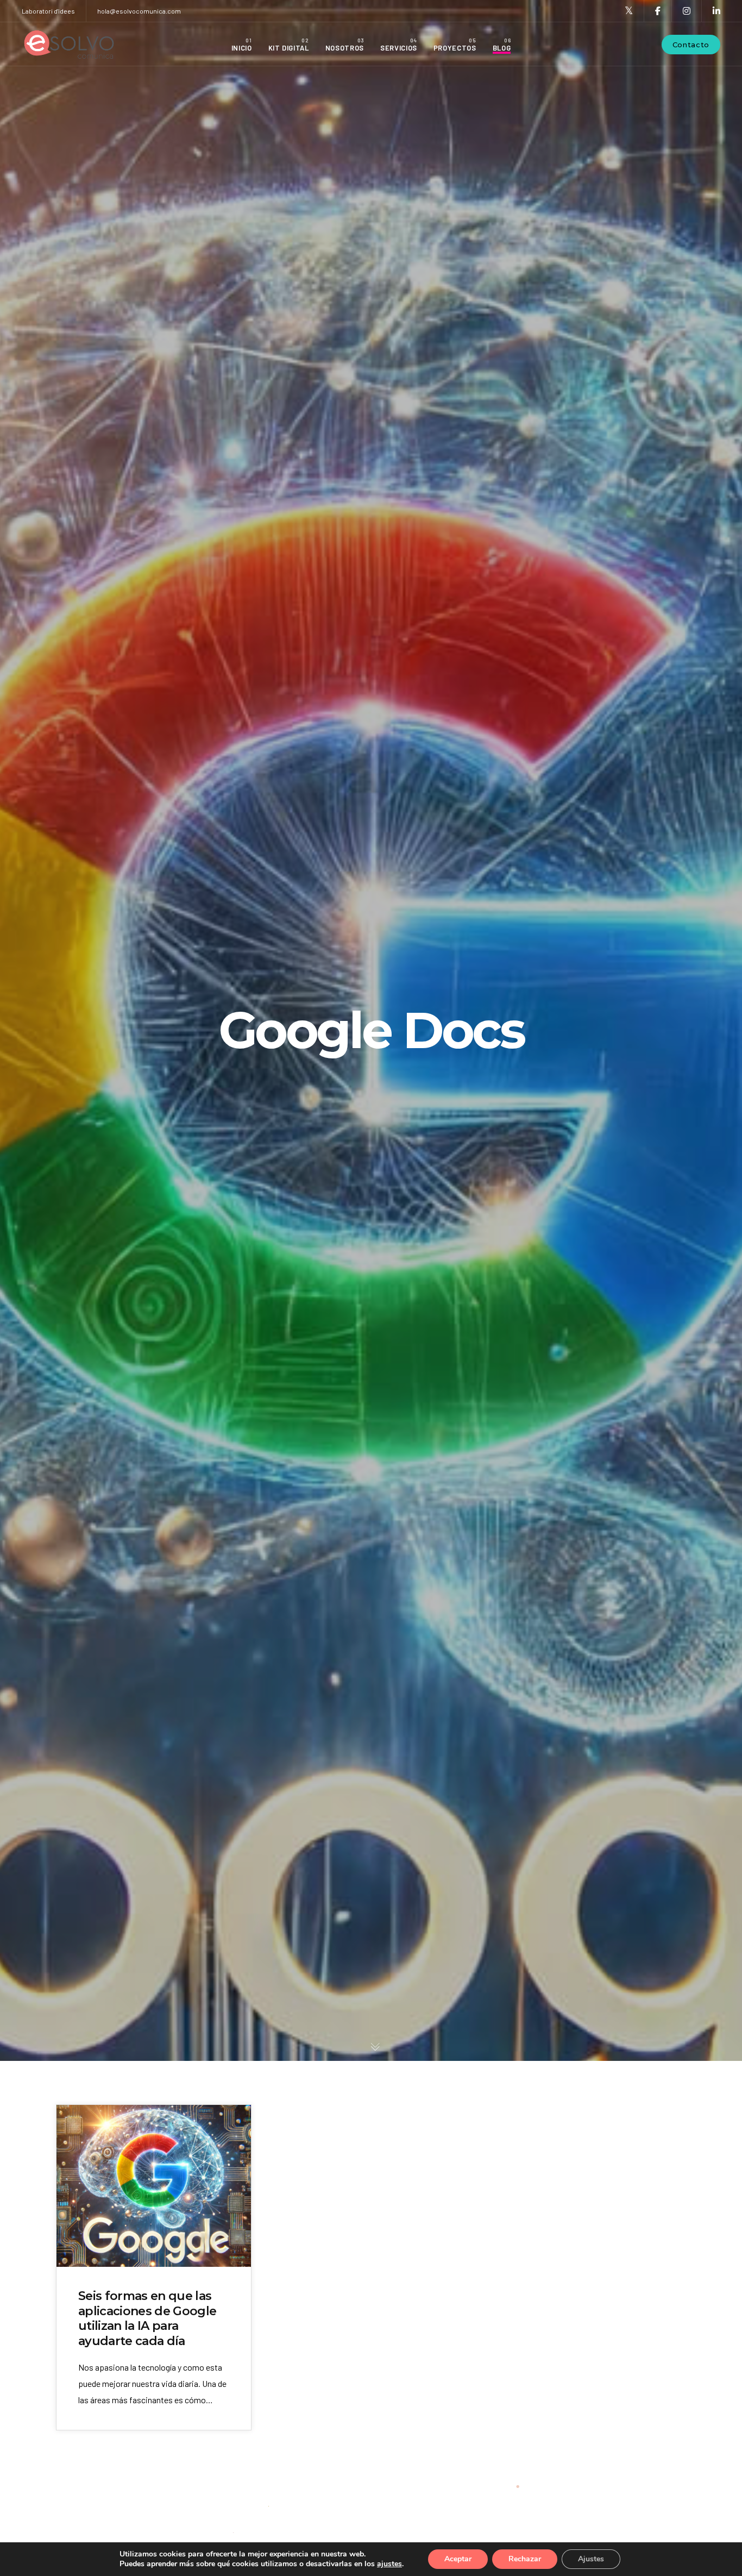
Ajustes (591, 2559)
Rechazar (525, 2559)
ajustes (389, 2564)
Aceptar (458, 2559)
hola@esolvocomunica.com (139, 11)
